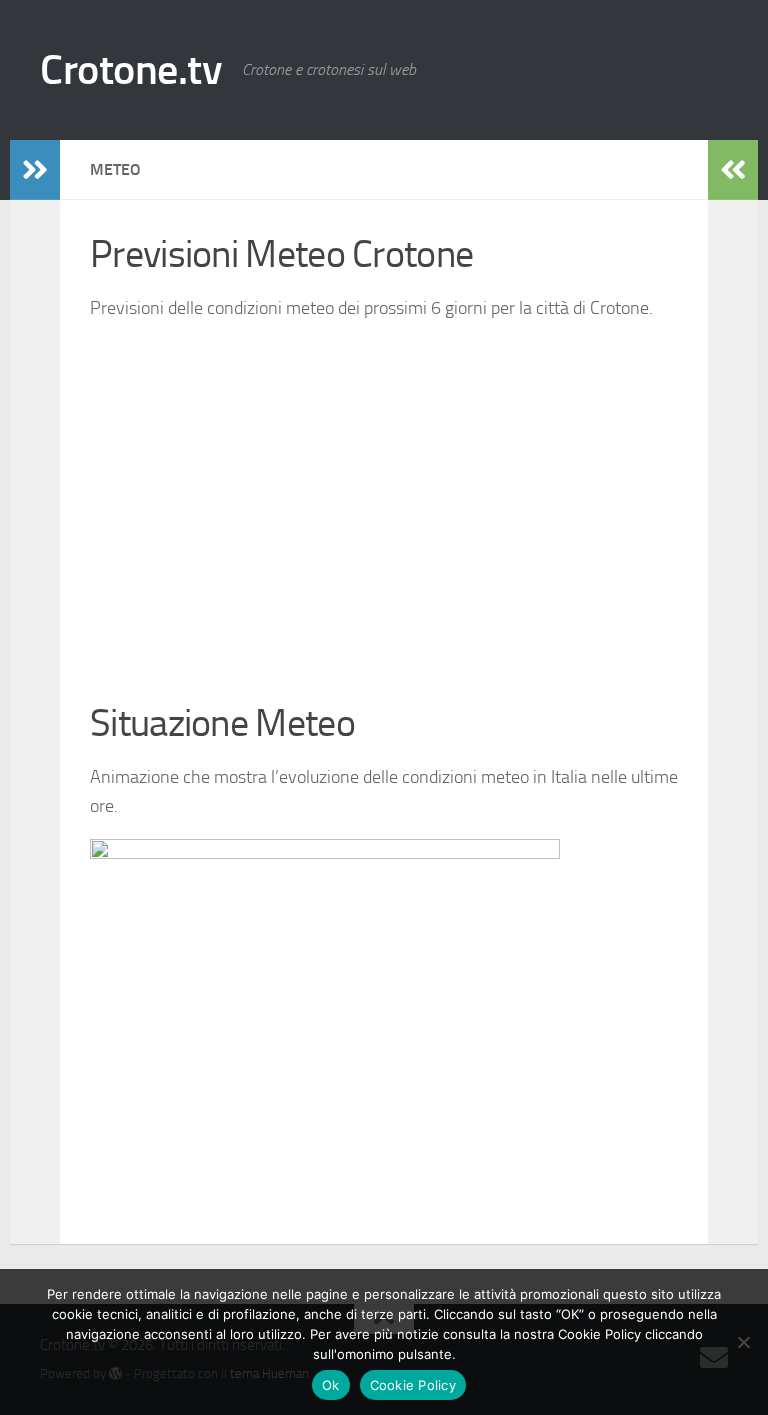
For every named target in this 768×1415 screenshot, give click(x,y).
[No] (743, 1342)
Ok (331, 1385)
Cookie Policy (413, 1385)
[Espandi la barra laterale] (35, 170)
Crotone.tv (131, 70)
